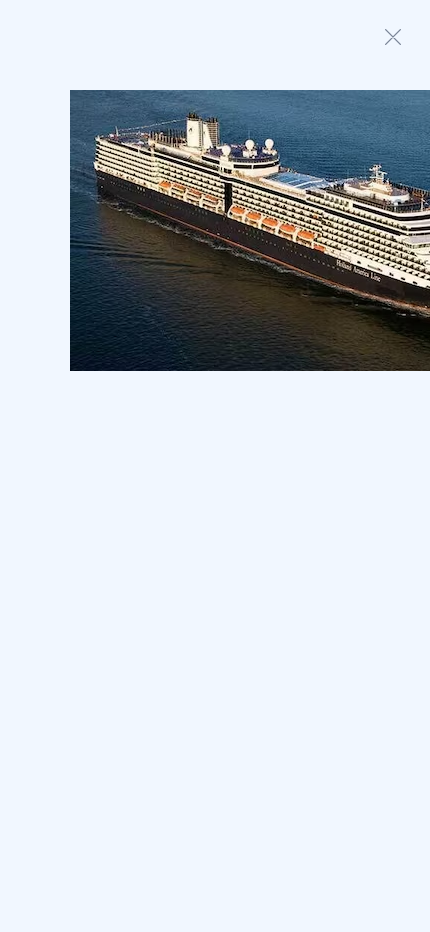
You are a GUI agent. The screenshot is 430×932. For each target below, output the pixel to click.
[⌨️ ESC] (393, 37)
